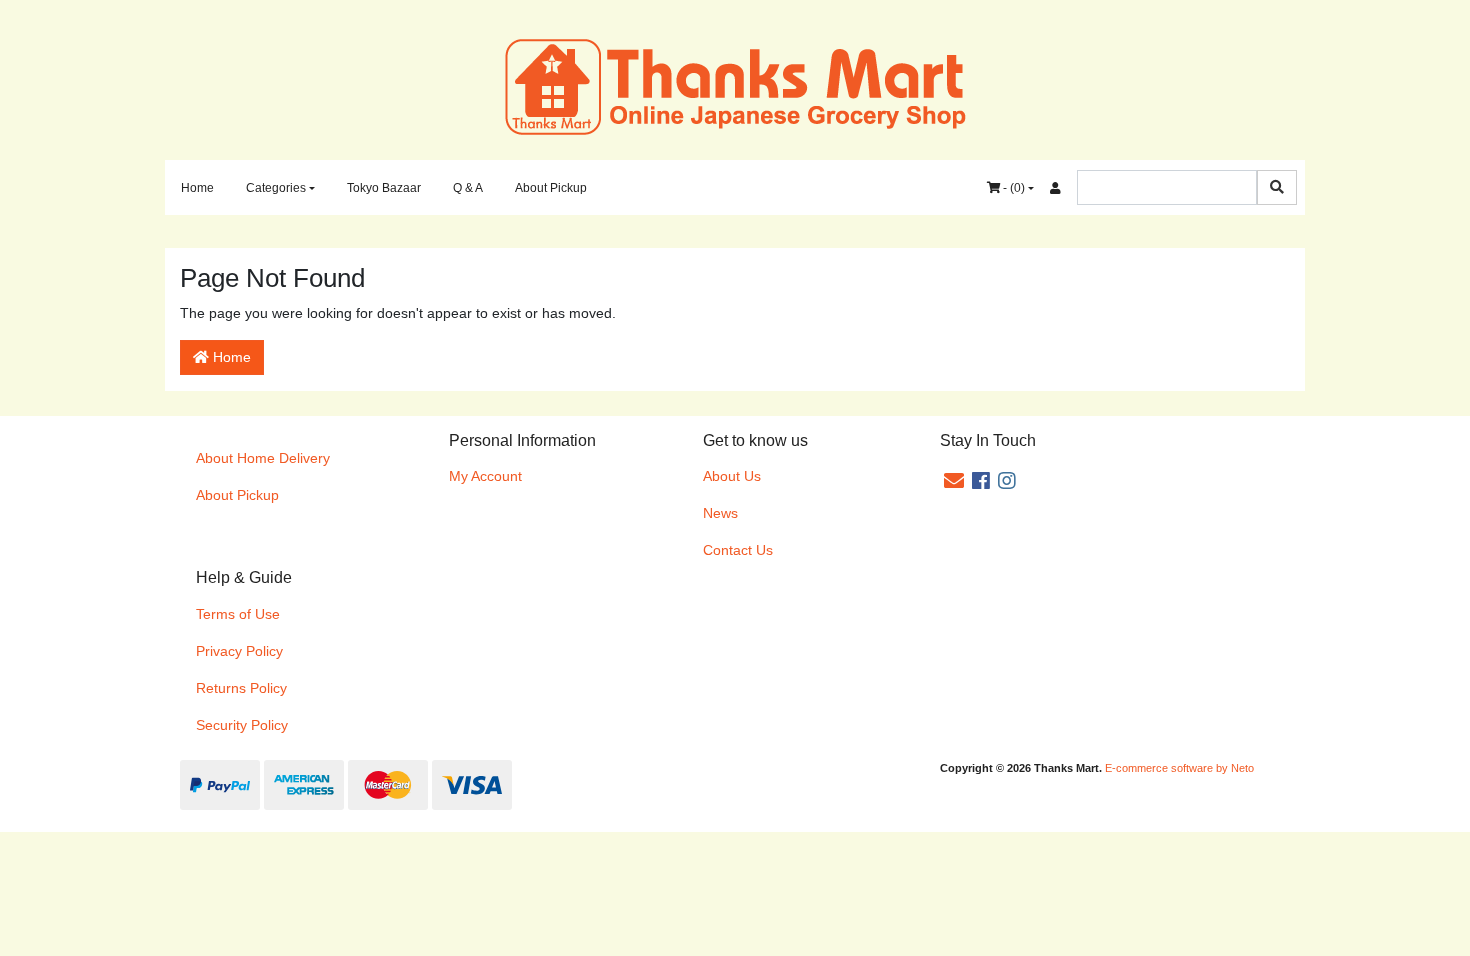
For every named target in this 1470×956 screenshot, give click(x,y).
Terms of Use (238, 614)
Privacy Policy (239, 651)
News (720, 513)
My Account (485, 476)
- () (1012, 188)
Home (197, 188)
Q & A (468, 188)
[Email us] (954, 481)
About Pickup (551, 188)
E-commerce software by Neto (1179, 768)
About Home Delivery (263, 458)
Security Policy (242, 725)
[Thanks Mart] (735, 85)
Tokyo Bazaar (384, 188)
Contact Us (738, 550)
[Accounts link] (1055, 188)
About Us (732, 476)
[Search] (1277, 187)
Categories (276, 188)
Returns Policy (241, 688)
